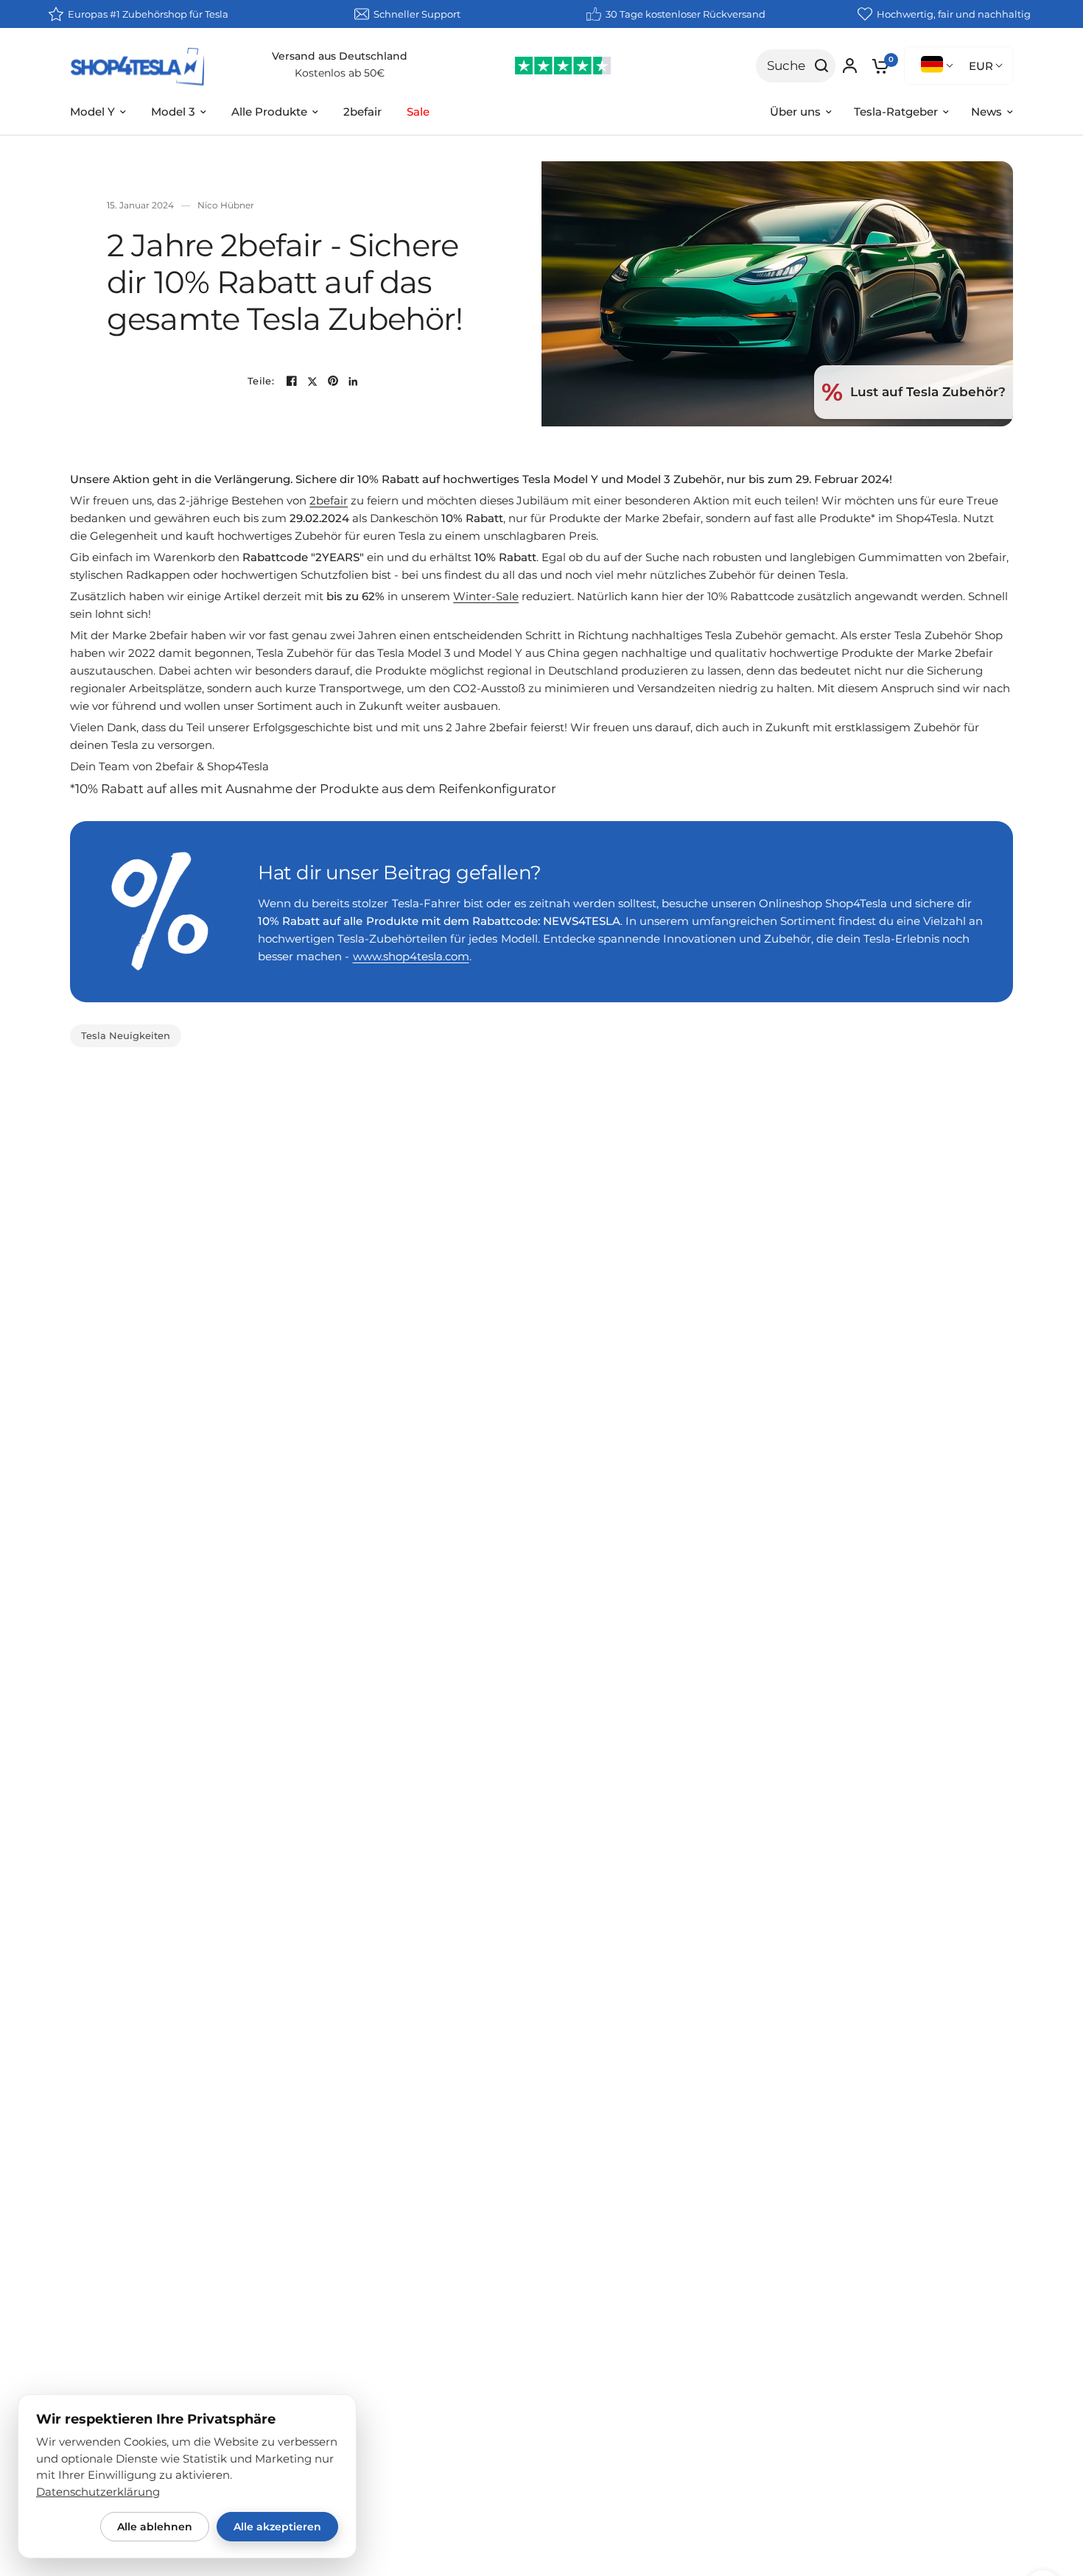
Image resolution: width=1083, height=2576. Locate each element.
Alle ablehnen (155, 2527)
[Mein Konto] (850, 66)
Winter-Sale (486, 596)
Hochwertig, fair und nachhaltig (954, 14)
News (986, 112)
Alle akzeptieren (277, 2527)
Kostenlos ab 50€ (340, 73)
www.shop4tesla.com (411, 956)
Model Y (92, 112)
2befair (362, 112)
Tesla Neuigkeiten (126, 1035)
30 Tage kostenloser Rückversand (686, 14)
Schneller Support (417, 14)
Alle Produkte (269, 112)
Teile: (261, 381)
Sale (418, 112)
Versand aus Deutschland (340, 56)
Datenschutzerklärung (98, 2492)
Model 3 (173, 112)
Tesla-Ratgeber (896, 112)
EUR (981, 66)
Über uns (795, 112)
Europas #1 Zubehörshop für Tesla (148, 14)
